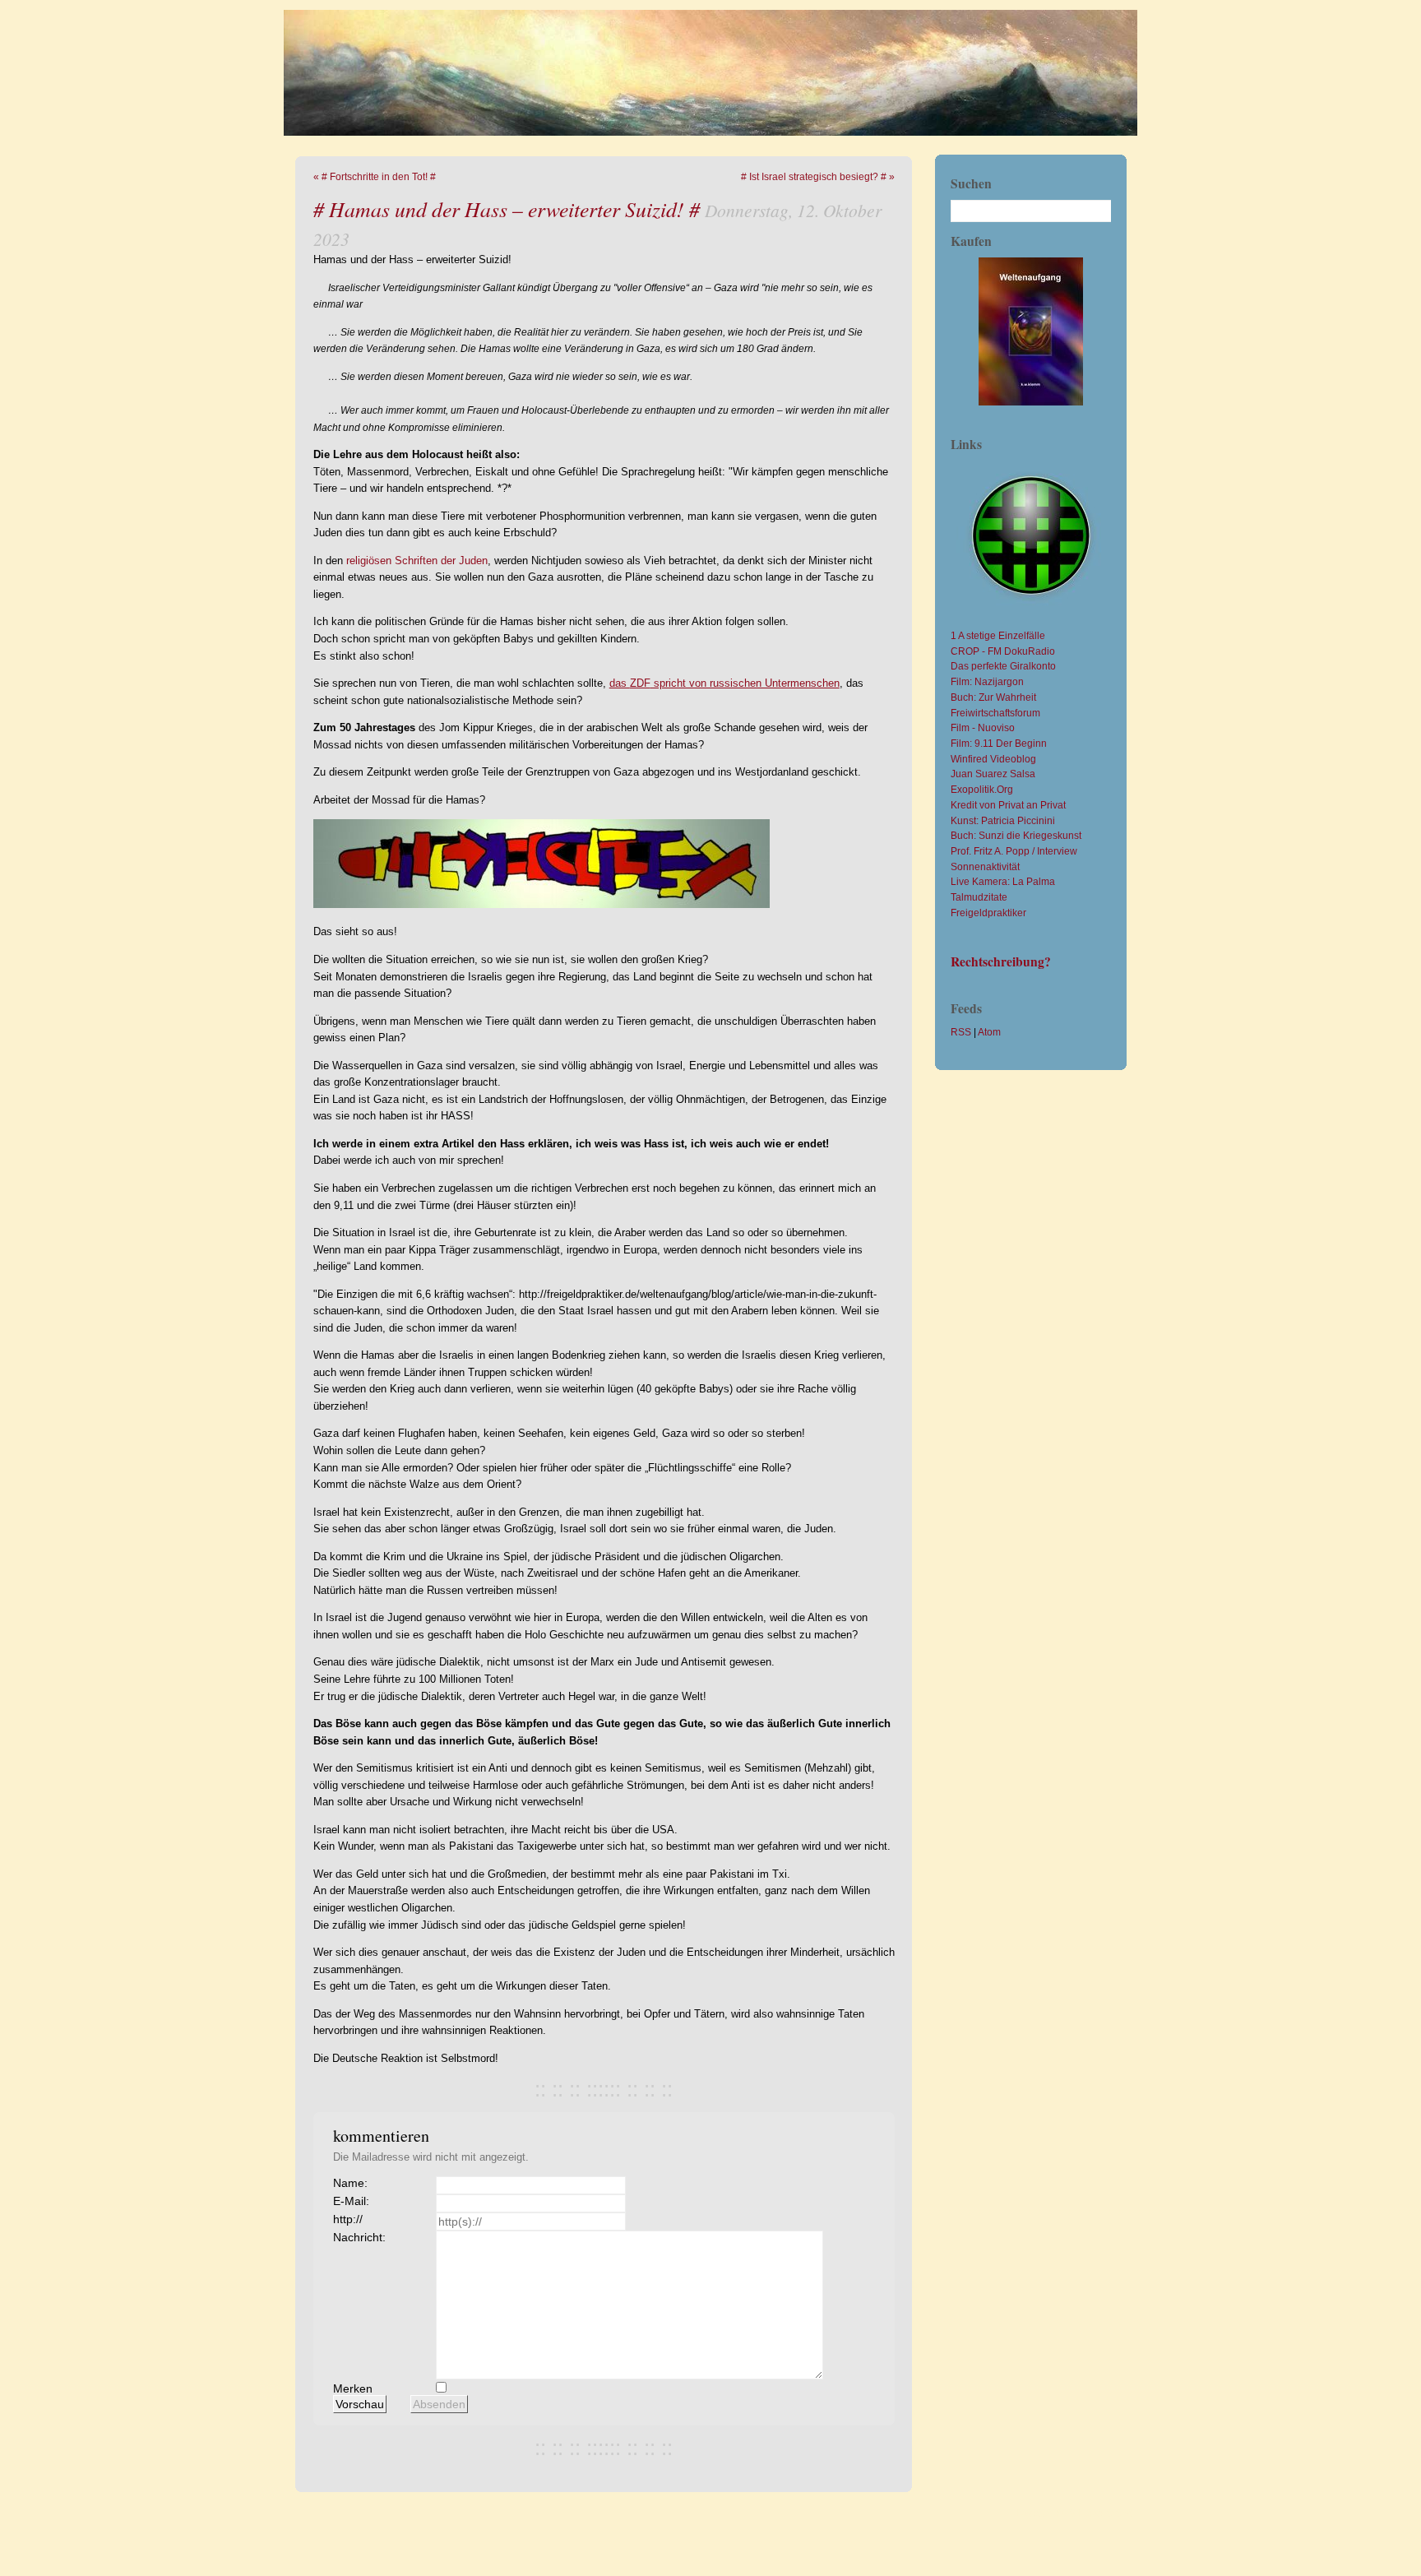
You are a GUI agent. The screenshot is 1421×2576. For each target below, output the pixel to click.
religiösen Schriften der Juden (417, 561)
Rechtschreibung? (1001, 961)
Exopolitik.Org (982, 789)
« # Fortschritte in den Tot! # (375, 176)
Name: (350, 2183)
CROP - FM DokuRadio (1003, 651)
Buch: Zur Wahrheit (993, 697)
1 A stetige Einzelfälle (998, 635)
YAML (1069, 2513)
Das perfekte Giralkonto (1003, 666)
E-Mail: (351, 2201)
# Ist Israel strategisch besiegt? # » (818, 176)
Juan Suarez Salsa (993, 774)
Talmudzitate (979, 897)
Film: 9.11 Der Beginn (999, 743)
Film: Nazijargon (987, 681)
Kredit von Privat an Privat (1008, 805)
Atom (989, 1032)
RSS (961, 1032)
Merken (353, 2388)
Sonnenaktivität (985, 866)
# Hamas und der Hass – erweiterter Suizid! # (507, 208)
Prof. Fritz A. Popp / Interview (1014, 851)
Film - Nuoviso (983, 727)
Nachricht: (359, 2237)
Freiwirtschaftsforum (995, 713)
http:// (348, 2219)
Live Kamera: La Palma (1003, 881)
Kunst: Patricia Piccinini (1003, 820)
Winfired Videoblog (993, 759)
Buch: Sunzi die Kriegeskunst (1016, 835)
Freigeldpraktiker (988, 913)
